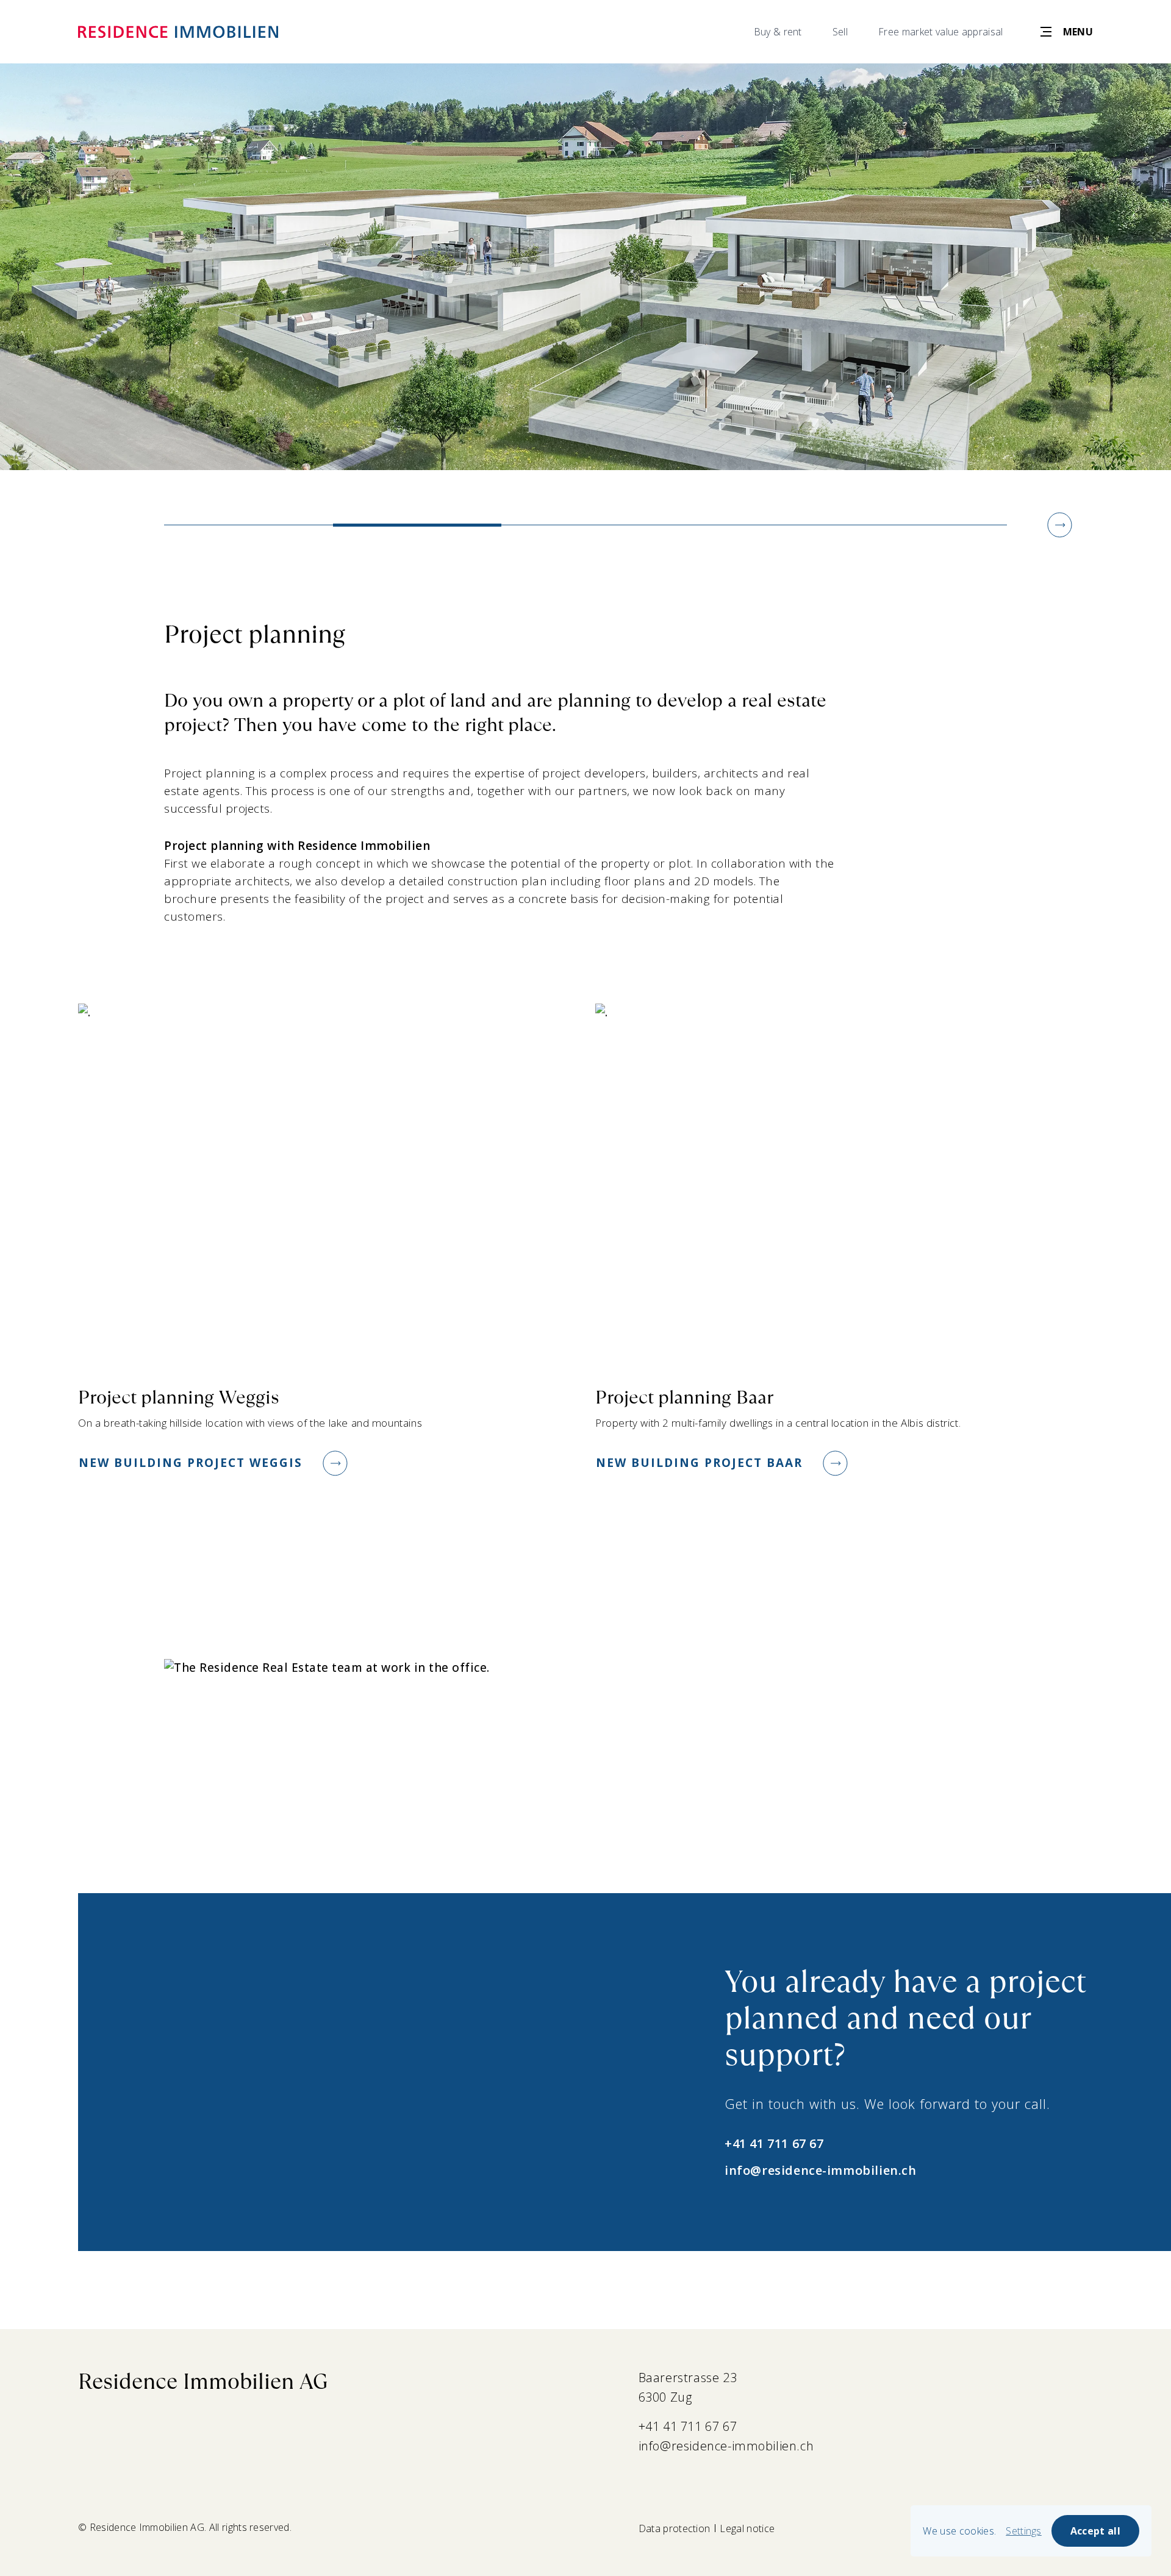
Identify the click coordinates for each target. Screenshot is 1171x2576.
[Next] (1060, 525)
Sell (840, 32)
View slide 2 (417, 525)
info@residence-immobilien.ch (821, 2170)
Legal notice (747, 2528)
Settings (1024, 2531)
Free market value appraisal (941, 32)
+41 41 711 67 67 (774, 2143)
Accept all (1095, 2531)
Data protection (675, 2528)
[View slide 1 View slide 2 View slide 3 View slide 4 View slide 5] (585, 267)
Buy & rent (778, 32)
